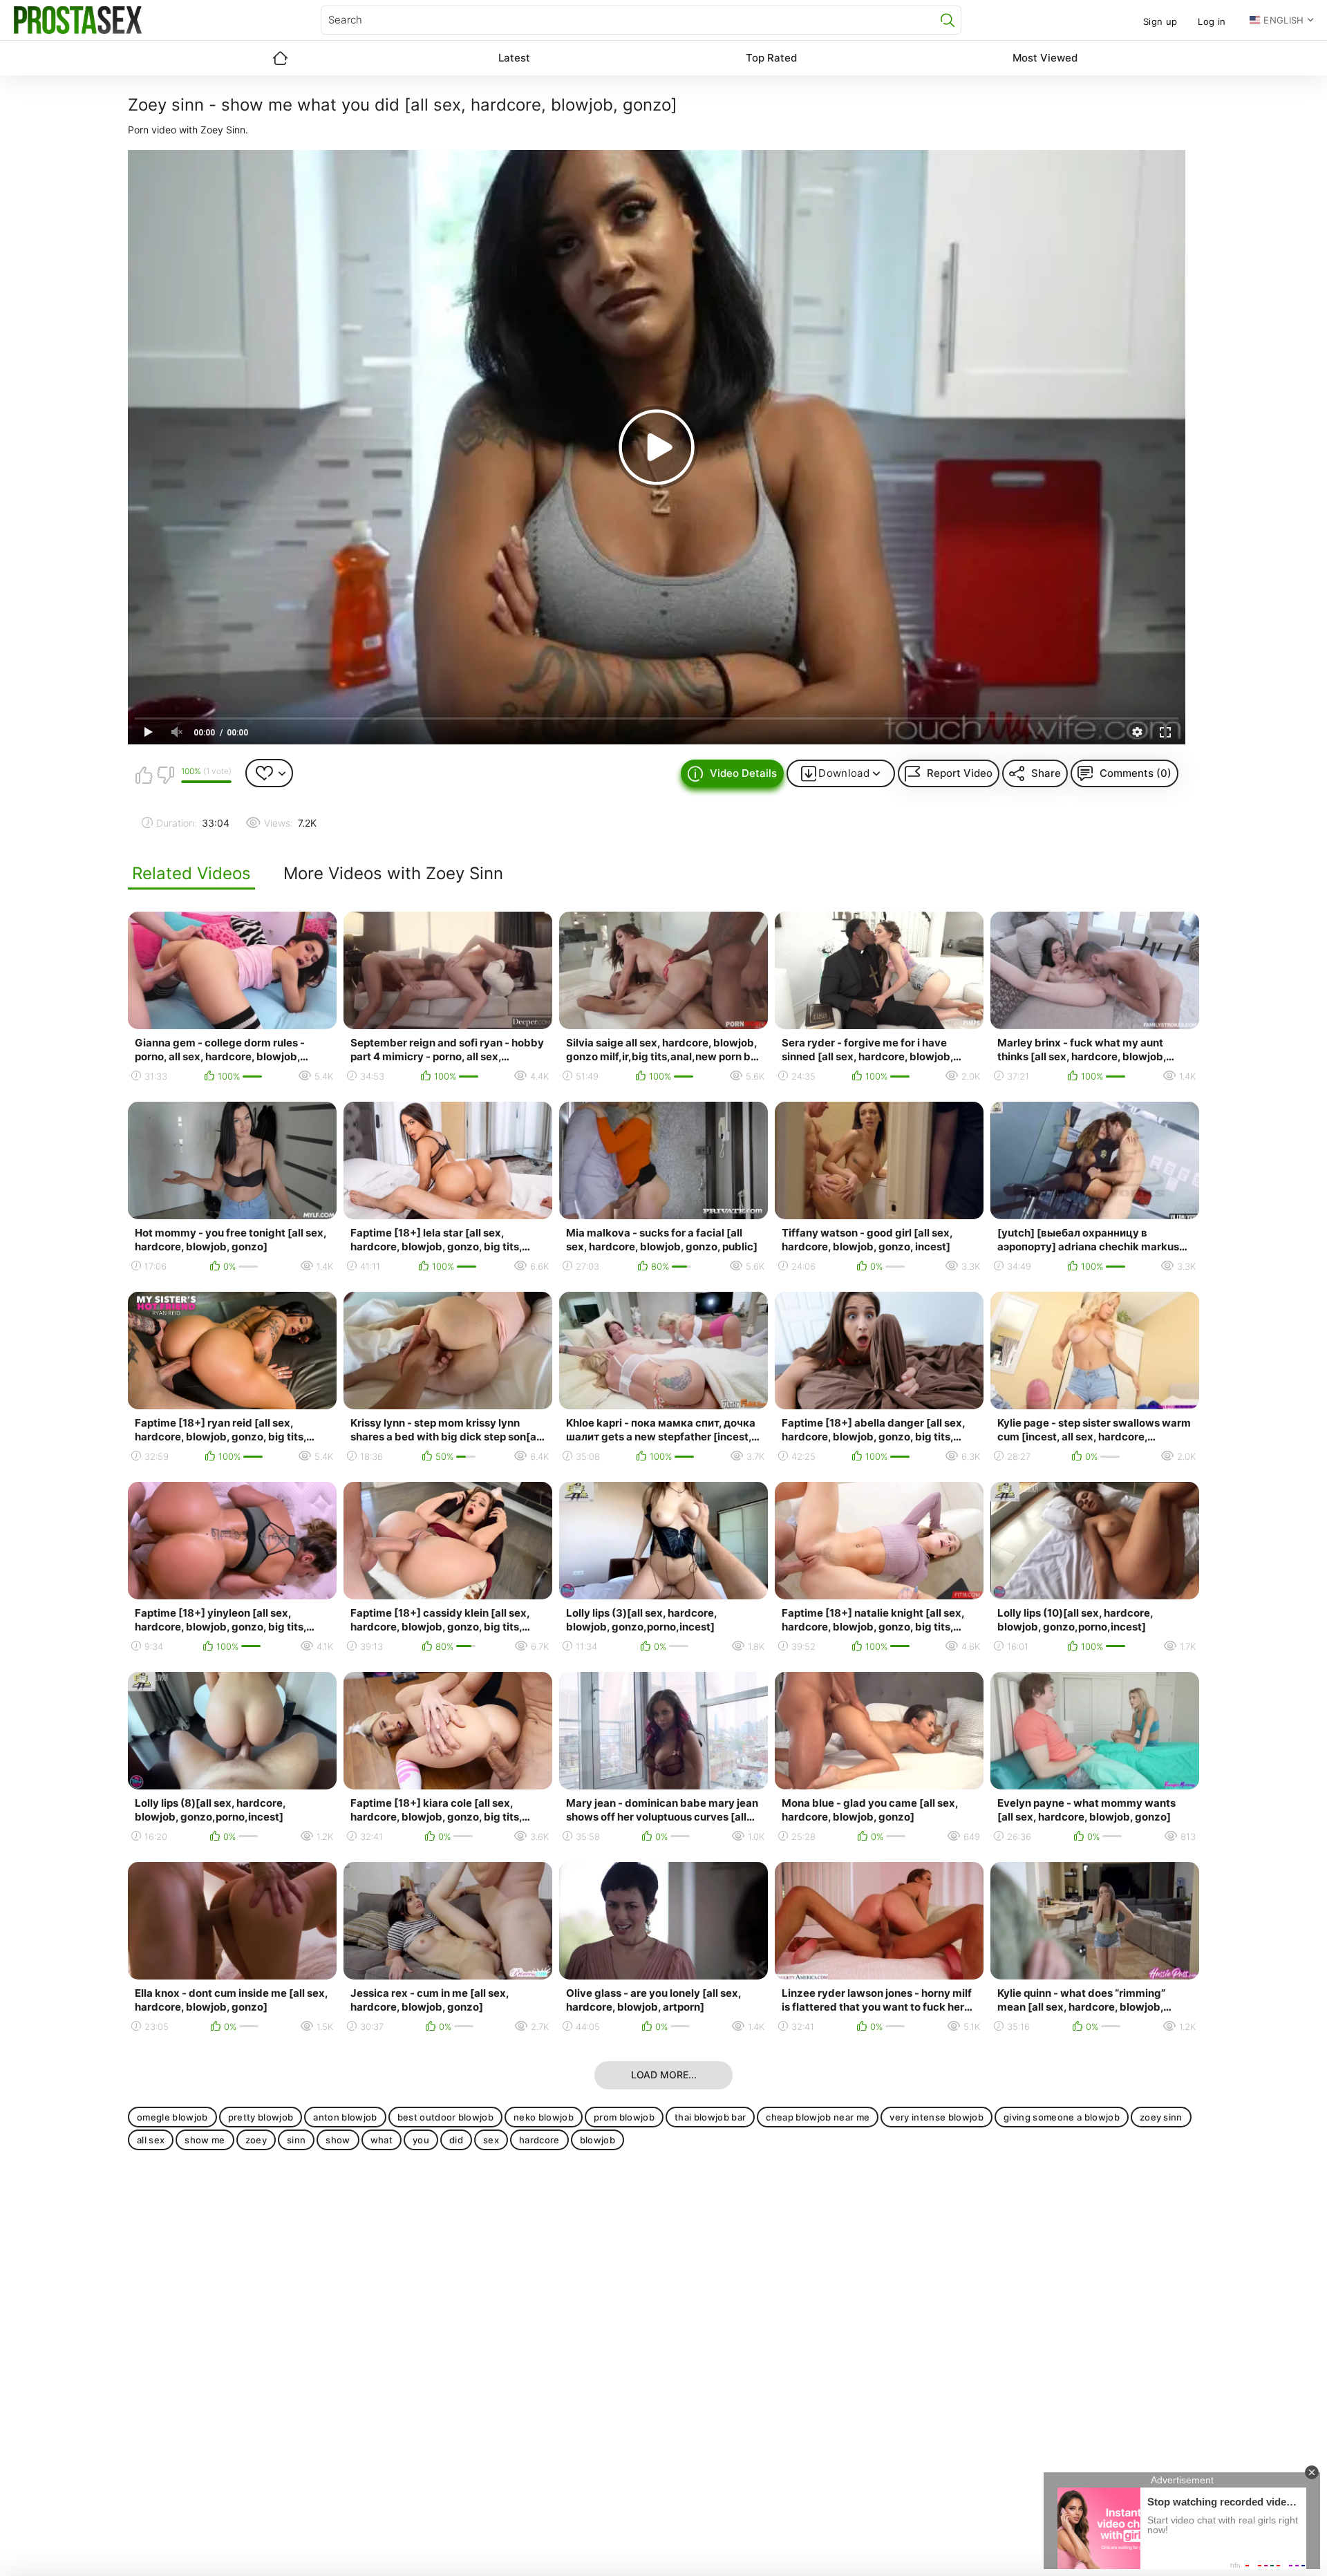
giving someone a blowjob (1062, 2117)
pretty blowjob (261, 2117)
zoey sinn (1161, 2117)
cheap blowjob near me (818, 2117)
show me (205, 2140)
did (456, 2140)
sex (491, 2140)
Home (280, 58)
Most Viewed (1045, 58)
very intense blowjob (937, 2117)
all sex (151, 2140)
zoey (256, 2140)
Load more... (664, 2075)
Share (1046, 773)
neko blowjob (544, 2117)
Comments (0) (1136, 773)
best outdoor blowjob (446, 2117)
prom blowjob (624, 2117)
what (382, 2140)
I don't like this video (165, 775)
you (421, 2140)
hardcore (539, 2140)
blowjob (597, 2140)
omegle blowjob (172, 2117)
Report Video (960, 773)
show (338, 2140)
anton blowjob (345, 2117)
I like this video (144, 775)
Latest (514, 58)
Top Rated (771, 58)
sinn (296, 2140)
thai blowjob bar (710, 2117)
